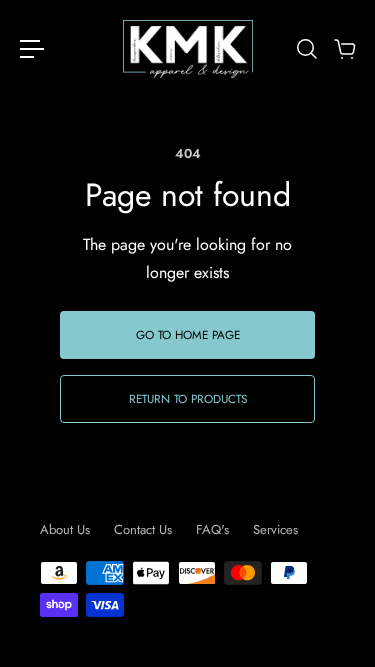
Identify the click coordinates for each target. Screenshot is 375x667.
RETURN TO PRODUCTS (188, 398)
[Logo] (188, 49)
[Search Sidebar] (306, 49)
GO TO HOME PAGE (188, 334)
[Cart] (344, 49)
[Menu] (32, 49)
